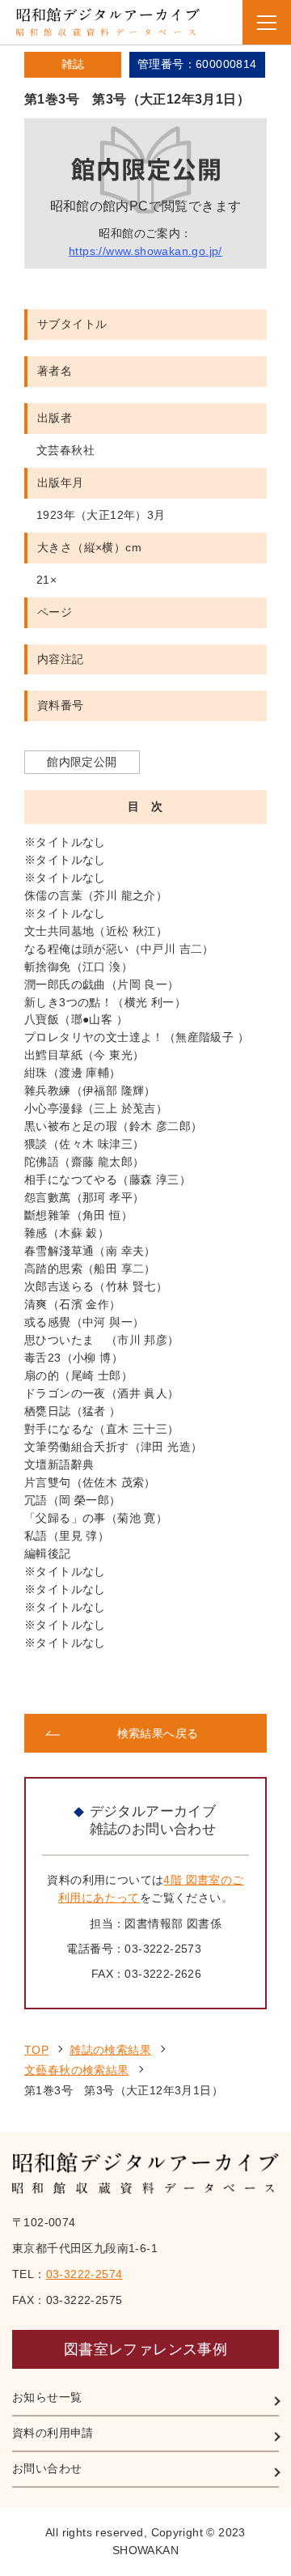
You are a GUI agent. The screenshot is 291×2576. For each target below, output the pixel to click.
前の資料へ (84, 1683)
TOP (36, 2050)
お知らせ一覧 (47, 2397)
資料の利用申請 (53, 2433)
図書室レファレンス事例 (145, 2349)
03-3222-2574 (84, 2274)
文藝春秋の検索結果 (77, 2070)
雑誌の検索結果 (110, 2050)
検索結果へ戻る (158, 1733)
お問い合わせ (47, 2468)
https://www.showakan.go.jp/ (145, 251)
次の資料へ (207, 1683)
